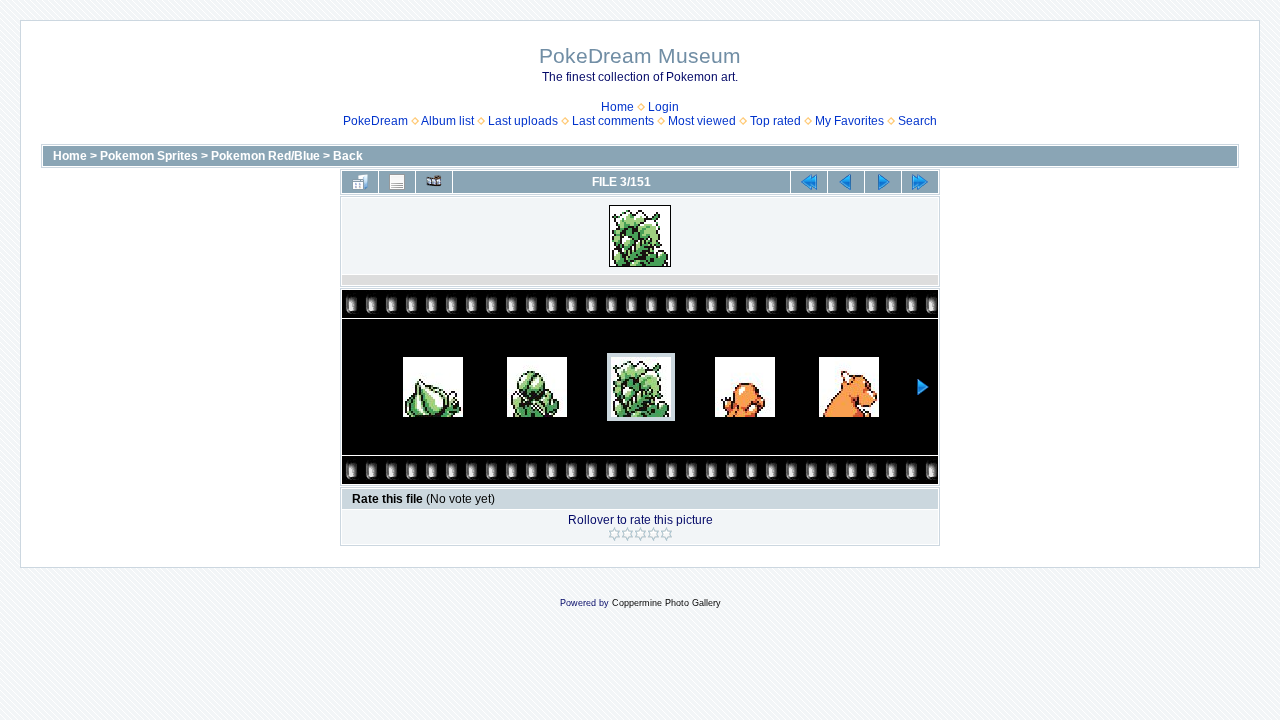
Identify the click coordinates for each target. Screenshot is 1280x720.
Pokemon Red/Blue (265, 156)
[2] (627, 534)
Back (348, 156)
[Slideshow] (434, 182)
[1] (614, 534)
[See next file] (883, 182)
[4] (653, 534)
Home (617, 107)
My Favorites (849, 121)
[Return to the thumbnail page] (360, 182)
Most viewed (702, 121)
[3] (640, 534)
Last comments (613, 121)
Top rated (775, 121)
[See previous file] (846, 182)
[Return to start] (809, 182)
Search (917, 121)
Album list (447, 121)
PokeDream (375, 121)
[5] (666, 534)
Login (663, 107)
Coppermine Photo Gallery (666, 603)
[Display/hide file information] (397, 182)
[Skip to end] (920, 182)
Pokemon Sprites (149, 156)
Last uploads (523, 121)
